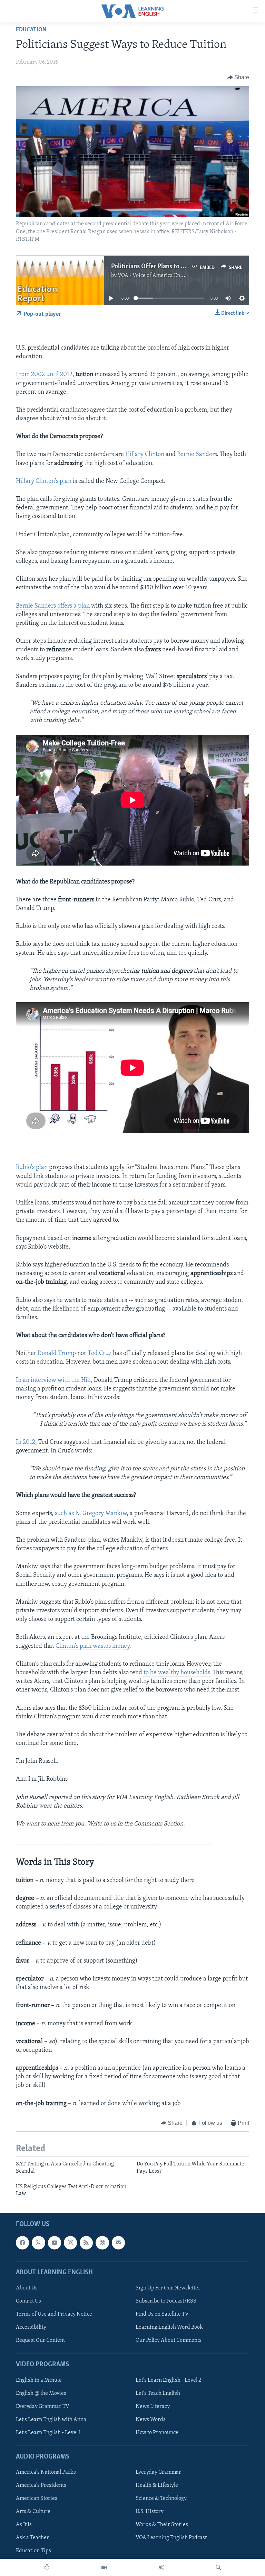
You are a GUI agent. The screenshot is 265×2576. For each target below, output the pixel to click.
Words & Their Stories (162, 2525)
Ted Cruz (100, 1354)
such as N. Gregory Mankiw (91, 1514)
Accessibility (31, 2327)
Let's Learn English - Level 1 (48, 2432)
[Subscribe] (118, 2243)
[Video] (104, 2567)
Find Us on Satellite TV (162, 2314)
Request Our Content (40, 2340)
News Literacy (153, 2406)
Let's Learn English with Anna (51, 2419)
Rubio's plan (32, 1168)
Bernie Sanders (197, 455)
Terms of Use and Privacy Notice (54, 2314)
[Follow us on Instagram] (70, 2243)
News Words (151, 2419)
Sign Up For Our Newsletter (168, 2288)
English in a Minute (39, 2380)
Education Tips (33, 2551)
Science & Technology (161, 2499)
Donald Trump (57, 1354)
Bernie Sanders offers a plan (53, 606)
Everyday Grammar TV (43, 2406)
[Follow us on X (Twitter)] (38, 2243)
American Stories (37, 2499)
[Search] (218, 2567)
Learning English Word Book (169, 2327)
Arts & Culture (33, 2512)
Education (31, 30)
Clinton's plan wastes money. (93, 1646)
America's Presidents (41, 2485)
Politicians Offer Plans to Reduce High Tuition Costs (182, 267)
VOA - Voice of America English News (162, 276)
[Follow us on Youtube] (55, 2243)
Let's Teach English (158, 2393)
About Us (27, 2288)
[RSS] (86, 2243)
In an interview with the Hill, (54, 1380)
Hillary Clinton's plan (44, 482)
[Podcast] (102, 2243)
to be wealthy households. (177, 1673)
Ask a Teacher (32, 2538)
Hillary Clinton (145, 455)
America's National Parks (46, 2472)
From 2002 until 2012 (44, 375)
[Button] (238, 77)
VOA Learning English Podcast (171, 2538)
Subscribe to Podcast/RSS (166, 2301)
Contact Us (28, 2301)
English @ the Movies (41, 2393)
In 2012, (26, 1442)
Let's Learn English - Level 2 (168, 2380)
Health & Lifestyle (157, 2485)
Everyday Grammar (158, 2472)
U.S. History (150, 2512)
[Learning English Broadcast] (161, 2567)
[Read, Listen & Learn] (47, 2567)
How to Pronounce (157, 2432)
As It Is (24, 2525)
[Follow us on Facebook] (22, 2243)
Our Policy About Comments (169, 2340)
